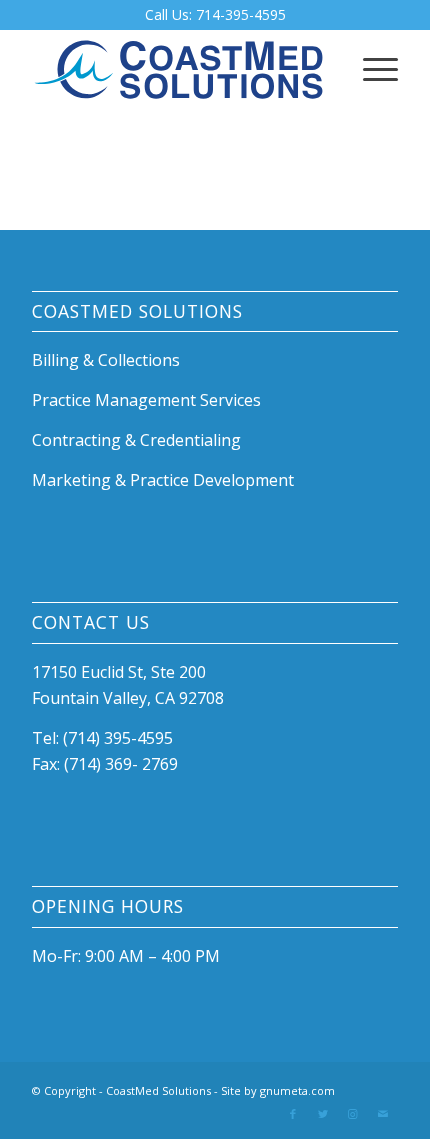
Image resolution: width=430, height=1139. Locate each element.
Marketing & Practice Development (163, 480)
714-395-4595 (241, 14)
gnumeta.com (297, 1090)
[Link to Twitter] (323, 1114)
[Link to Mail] (383, 1114)
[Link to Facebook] (293, 1114)
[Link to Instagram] (353, 1114)
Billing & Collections (106, 360)
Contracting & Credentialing (136, 440)
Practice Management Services (146, 400)
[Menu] (370, 69)
